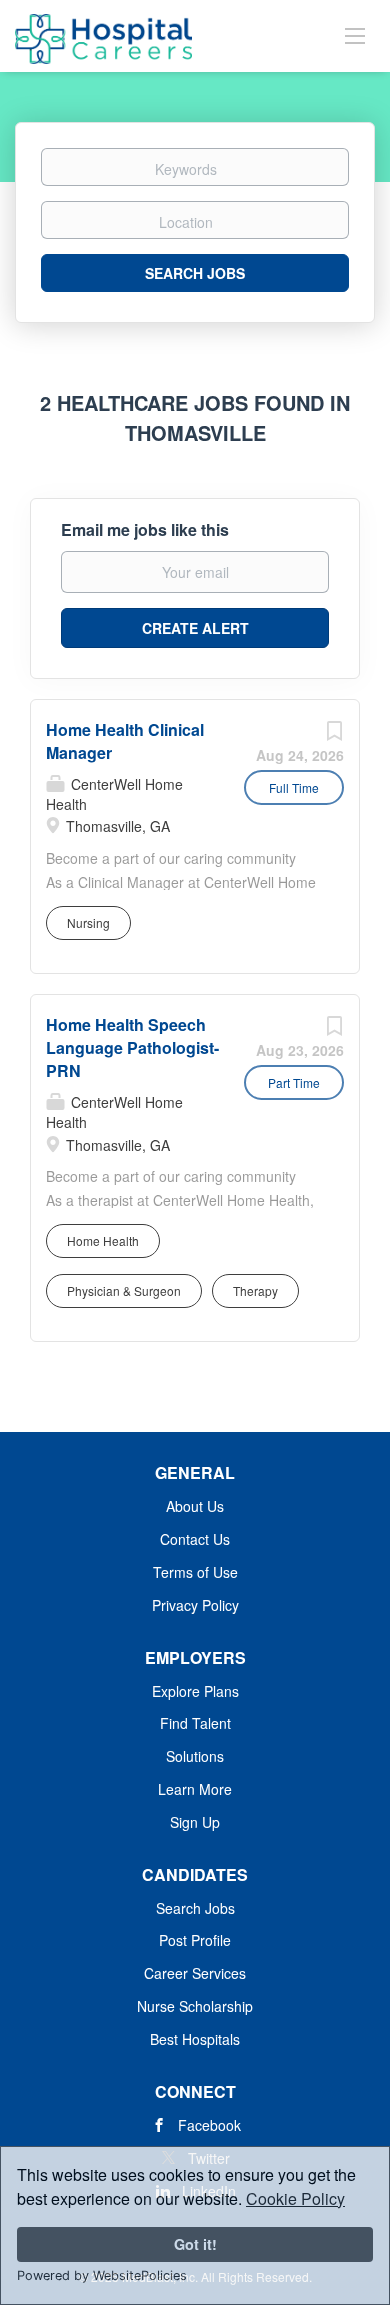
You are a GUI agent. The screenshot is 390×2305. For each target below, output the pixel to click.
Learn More (195, 1789)
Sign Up (195, 1822)
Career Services (195, 1973)
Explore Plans (195, 1691)
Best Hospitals (195, 2039)
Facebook (209, 2125)
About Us (195, 1506)
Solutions (195, 1756)
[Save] (334, 735)
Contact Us (195, 1539)
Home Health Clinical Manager (125, 741)
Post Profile (195, 1940)
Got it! (195, 2244)
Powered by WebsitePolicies (102, 2275)
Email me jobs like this (145, 530)
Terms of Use (195, 1572)
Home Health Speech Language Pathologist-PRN (132, 1047)
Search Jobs (195, 273)
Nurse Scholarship (195, 2006)
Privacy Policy (195, 1605)
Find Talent (195, 1723)
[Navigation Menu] (355, 35)
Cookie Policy (295, 2198)
